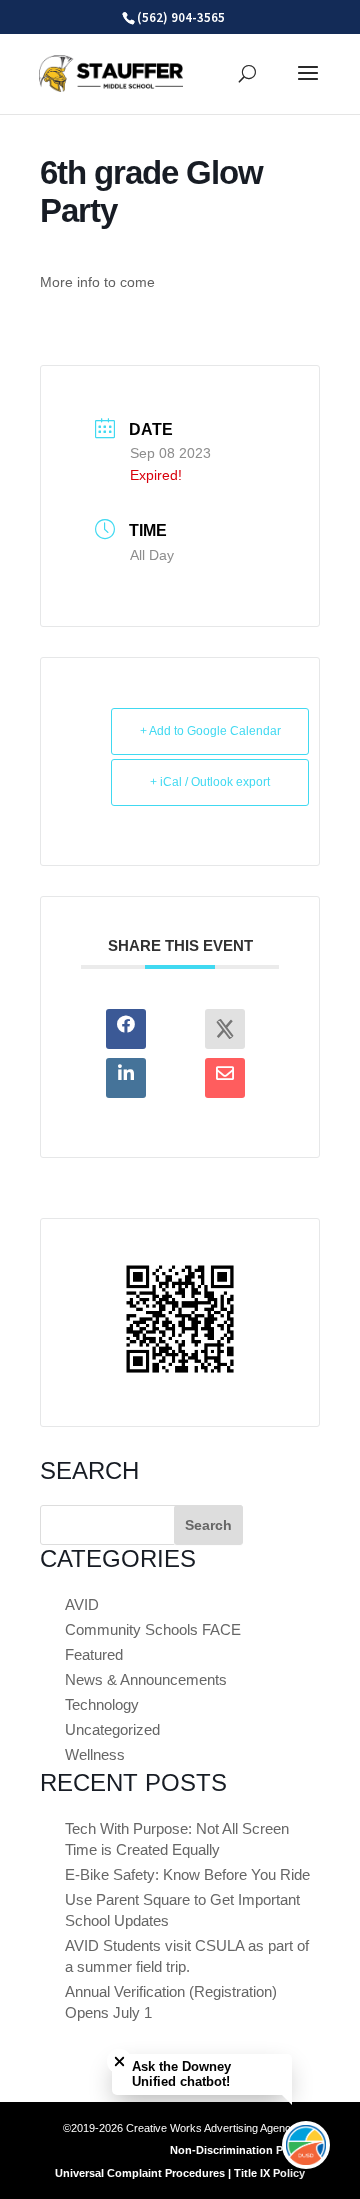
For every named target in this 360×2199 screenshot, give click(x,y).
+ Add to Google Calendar (210, 731)
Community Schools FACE (153, 1629)
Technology (102, 1704)
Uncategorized (112, 1729)
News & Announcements (146, 1679)
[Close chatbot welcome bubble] (119, 2061)
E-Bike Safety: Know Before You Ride (187, 1874)
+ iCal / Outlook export (210, 782)
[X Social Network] (225, 1029)
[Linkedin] (126, 1078)
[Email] (225, 1078)
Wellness (95, 1754)
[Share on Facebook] (126, 1029)
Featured (94, 1654)
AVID (82, 1604)
